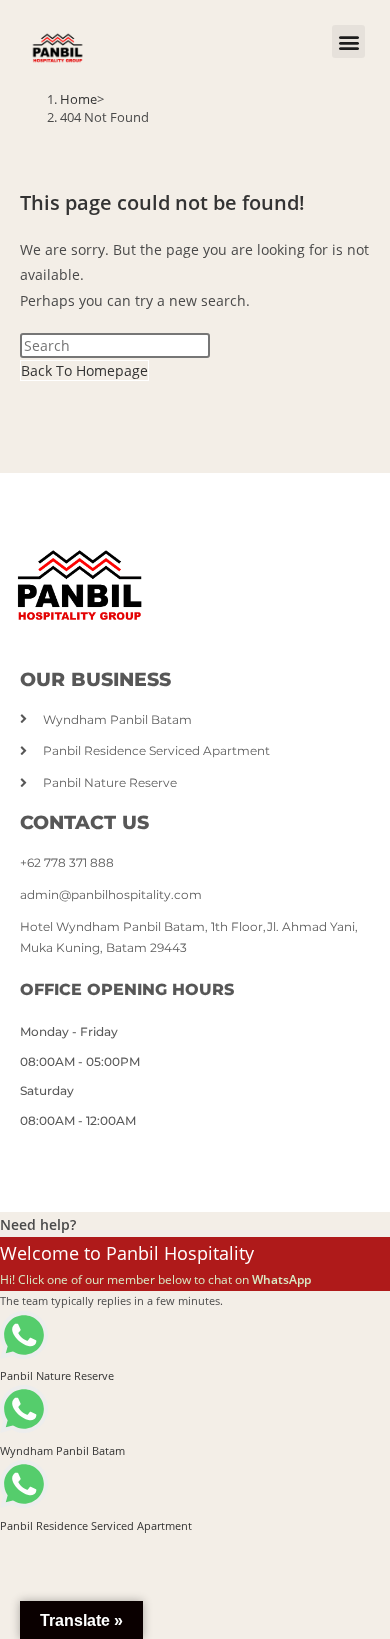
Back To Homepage (84, 370)
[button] (348, 41)
